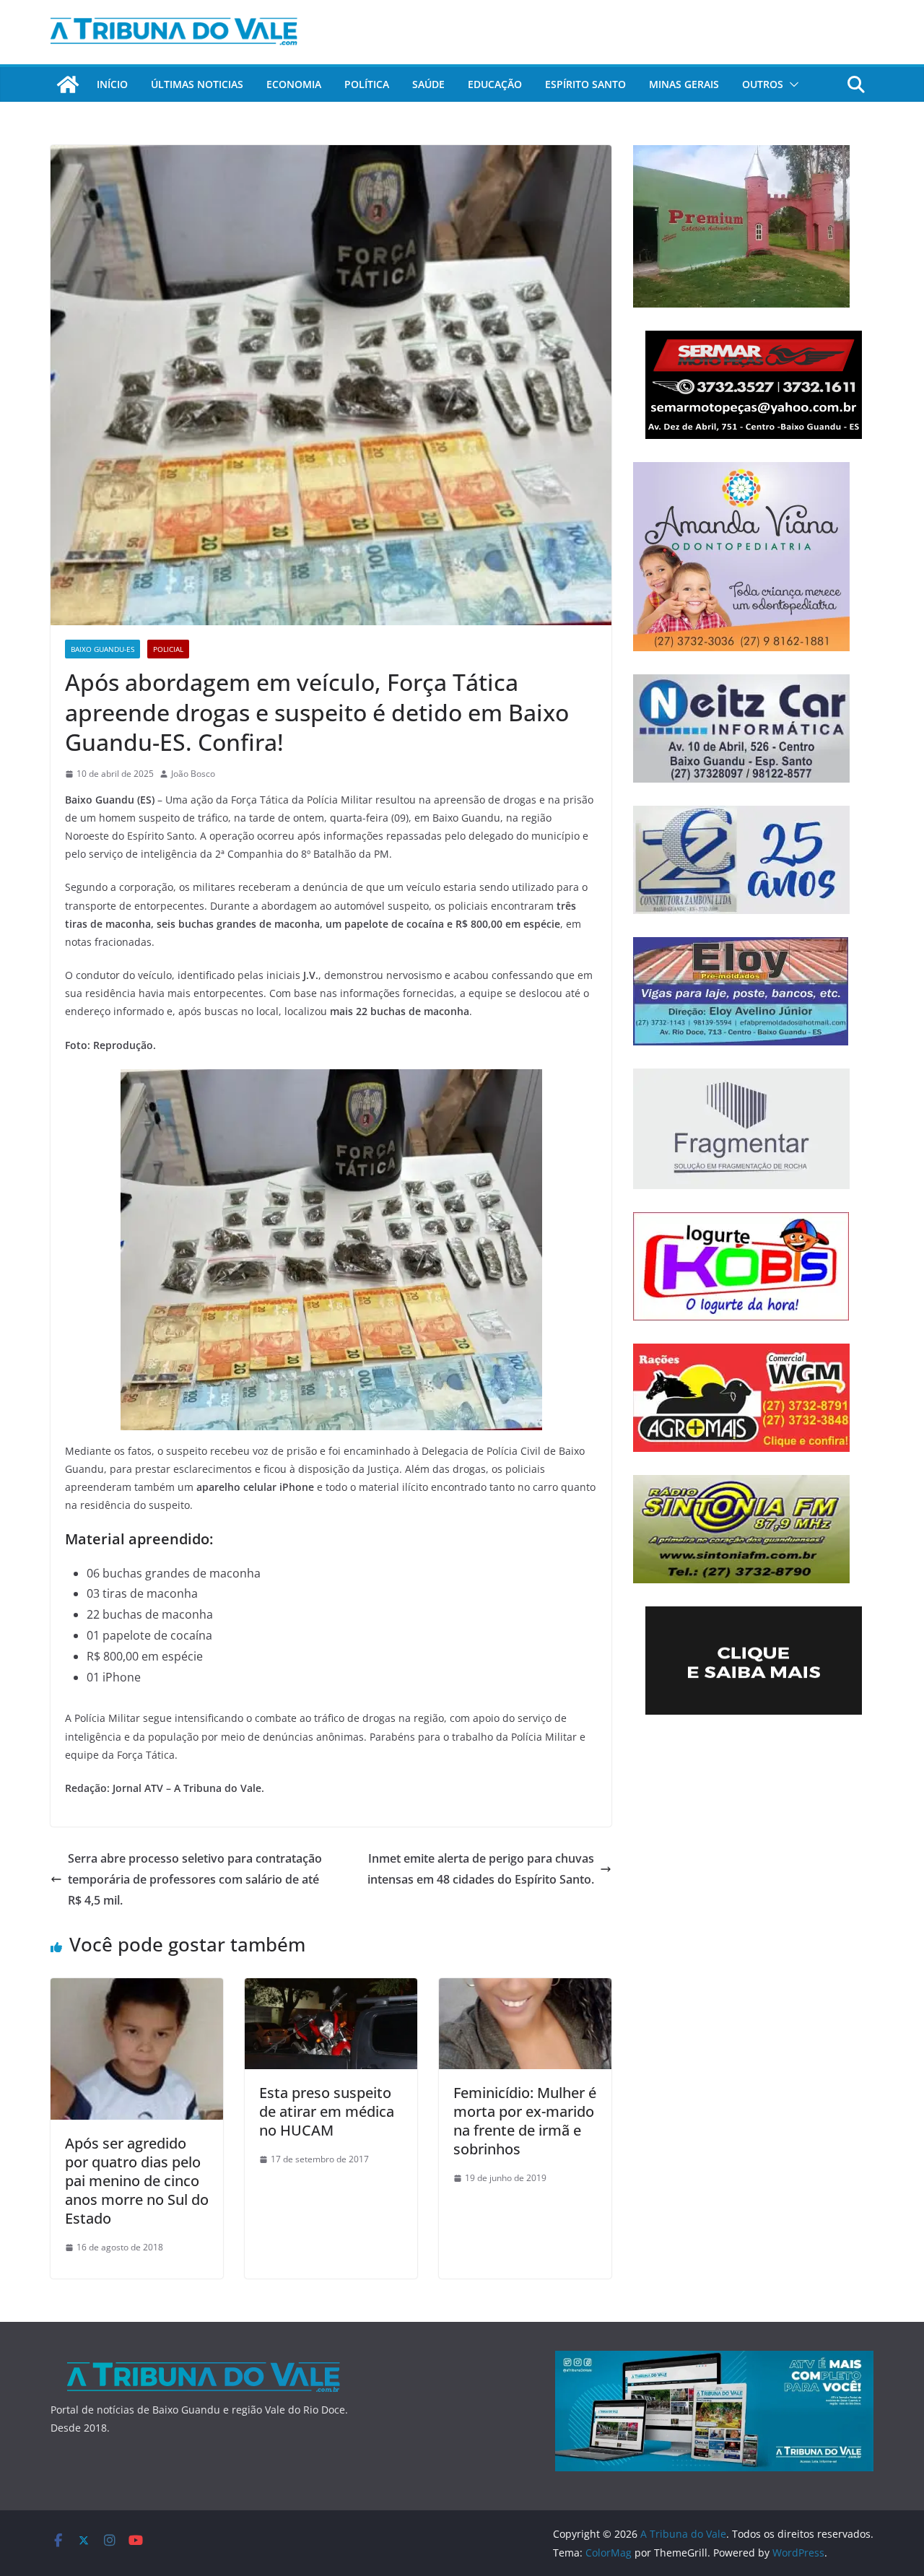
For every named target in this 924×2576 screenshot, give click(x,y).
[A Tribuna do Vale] (68, 84)
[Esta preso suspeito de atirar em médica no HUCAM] (331, 1988)
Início (112, 84)
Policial (168, 649)
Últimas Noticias (197, 84)
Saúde (428, 84)
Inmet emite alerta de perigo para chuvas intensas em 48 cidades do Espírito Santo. (481, 1869)
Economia (294, 84)
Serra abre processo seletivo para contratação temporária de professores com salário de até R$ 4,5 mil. (195, 1879)
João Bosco (193, 774)
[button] (791, 84)
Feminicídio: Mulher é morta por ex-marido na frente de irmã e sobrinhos (525, 2121)
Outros (763, 84)
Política (367, 84)
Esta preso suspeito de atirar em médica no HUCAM (327, 2111)
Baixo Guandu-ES (103, 649)
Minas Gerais (684, 84)
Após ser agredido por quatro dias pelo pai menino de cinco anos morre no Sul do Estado (137, 2181)
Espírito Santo (585, 84)
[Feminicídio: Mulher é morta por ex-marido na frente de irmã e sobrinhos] (525, 1988)
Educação (495, 84)
